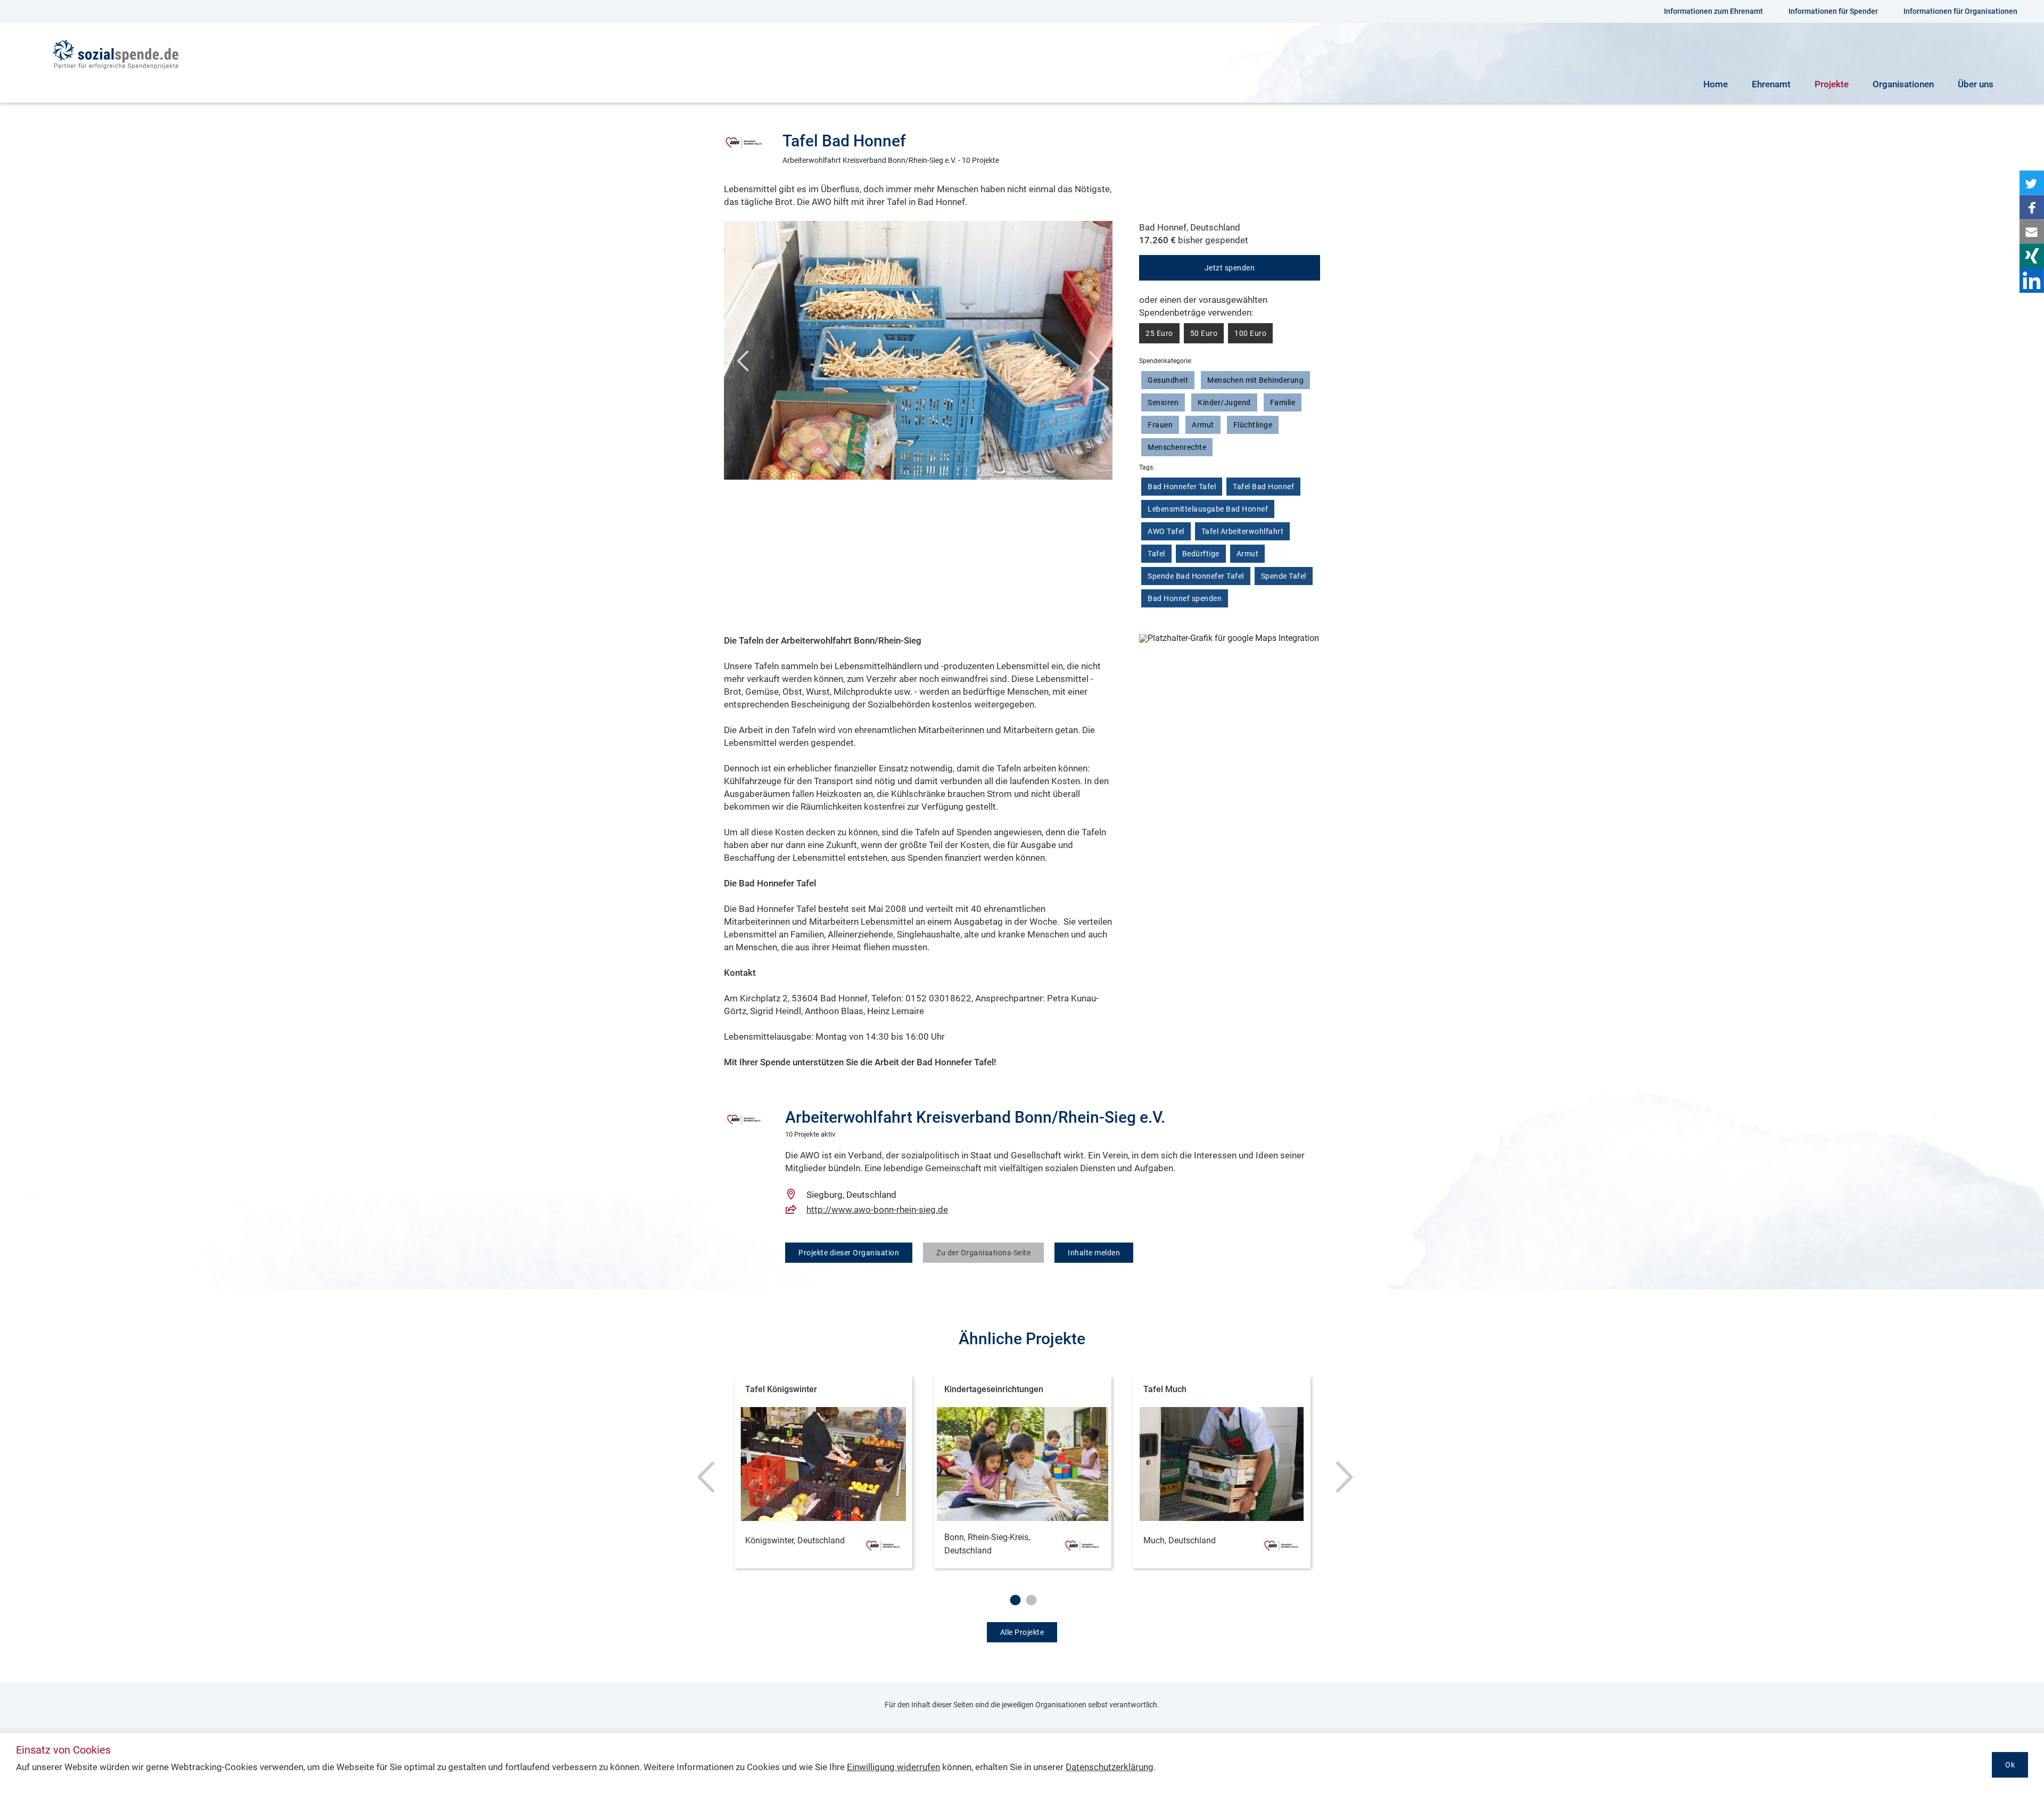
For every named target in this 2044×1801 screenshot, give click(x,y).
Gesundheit (1168, 380)
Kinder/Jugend (1224, 402)
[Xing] (2032, 256)
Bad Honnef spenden (1185, 598)
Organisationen (1903, 84)
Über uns (1976, 84)
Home (1716, 84)
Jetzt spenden (1230, 268)
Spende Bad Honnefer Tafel (1196, 576)
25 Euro (1159, 333)
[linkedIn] (2032, 281)
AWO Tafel (1166, 531)
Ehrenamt (1771, 84)
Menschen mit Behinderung (1255, 380)
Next (1094, 366)
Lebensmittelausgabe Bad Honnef (1208, 509)
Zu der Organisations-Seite (983, 1253)
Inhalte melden (1094, 1253)
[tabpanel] (823, 1474)
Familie (1283, 402)
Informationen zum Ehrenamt (1713, 11)
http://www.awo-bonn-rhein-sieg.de (877, 1210)
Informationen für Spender (1833, 11)
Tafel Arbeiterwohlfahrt (1243, 531)
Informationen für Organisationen (1960, 11)
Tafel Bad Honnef (1263, 487)
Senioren (1163, 402)
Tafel (1156, 554)
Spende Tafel (1284, 576)
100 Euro (1250, 333)
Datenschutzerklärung (1110, 1767)
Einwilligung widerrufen (893, 1767)
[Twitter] (2032, 183)
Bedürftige (1201, 554)
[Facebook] (2032, 207)
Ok (2010, 1765)
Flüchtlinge (1253, 425)
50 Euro (1204, 333)
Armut (1203, 425)
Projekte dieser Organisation (849, 1253)
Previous (743, 366)
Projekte (1832, 84)
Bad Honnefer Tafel (1182, 487)
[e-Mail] (2032, 232)
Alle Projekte (1022, 1632)
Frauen (1160, 425)
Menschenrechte (1177, 447)
